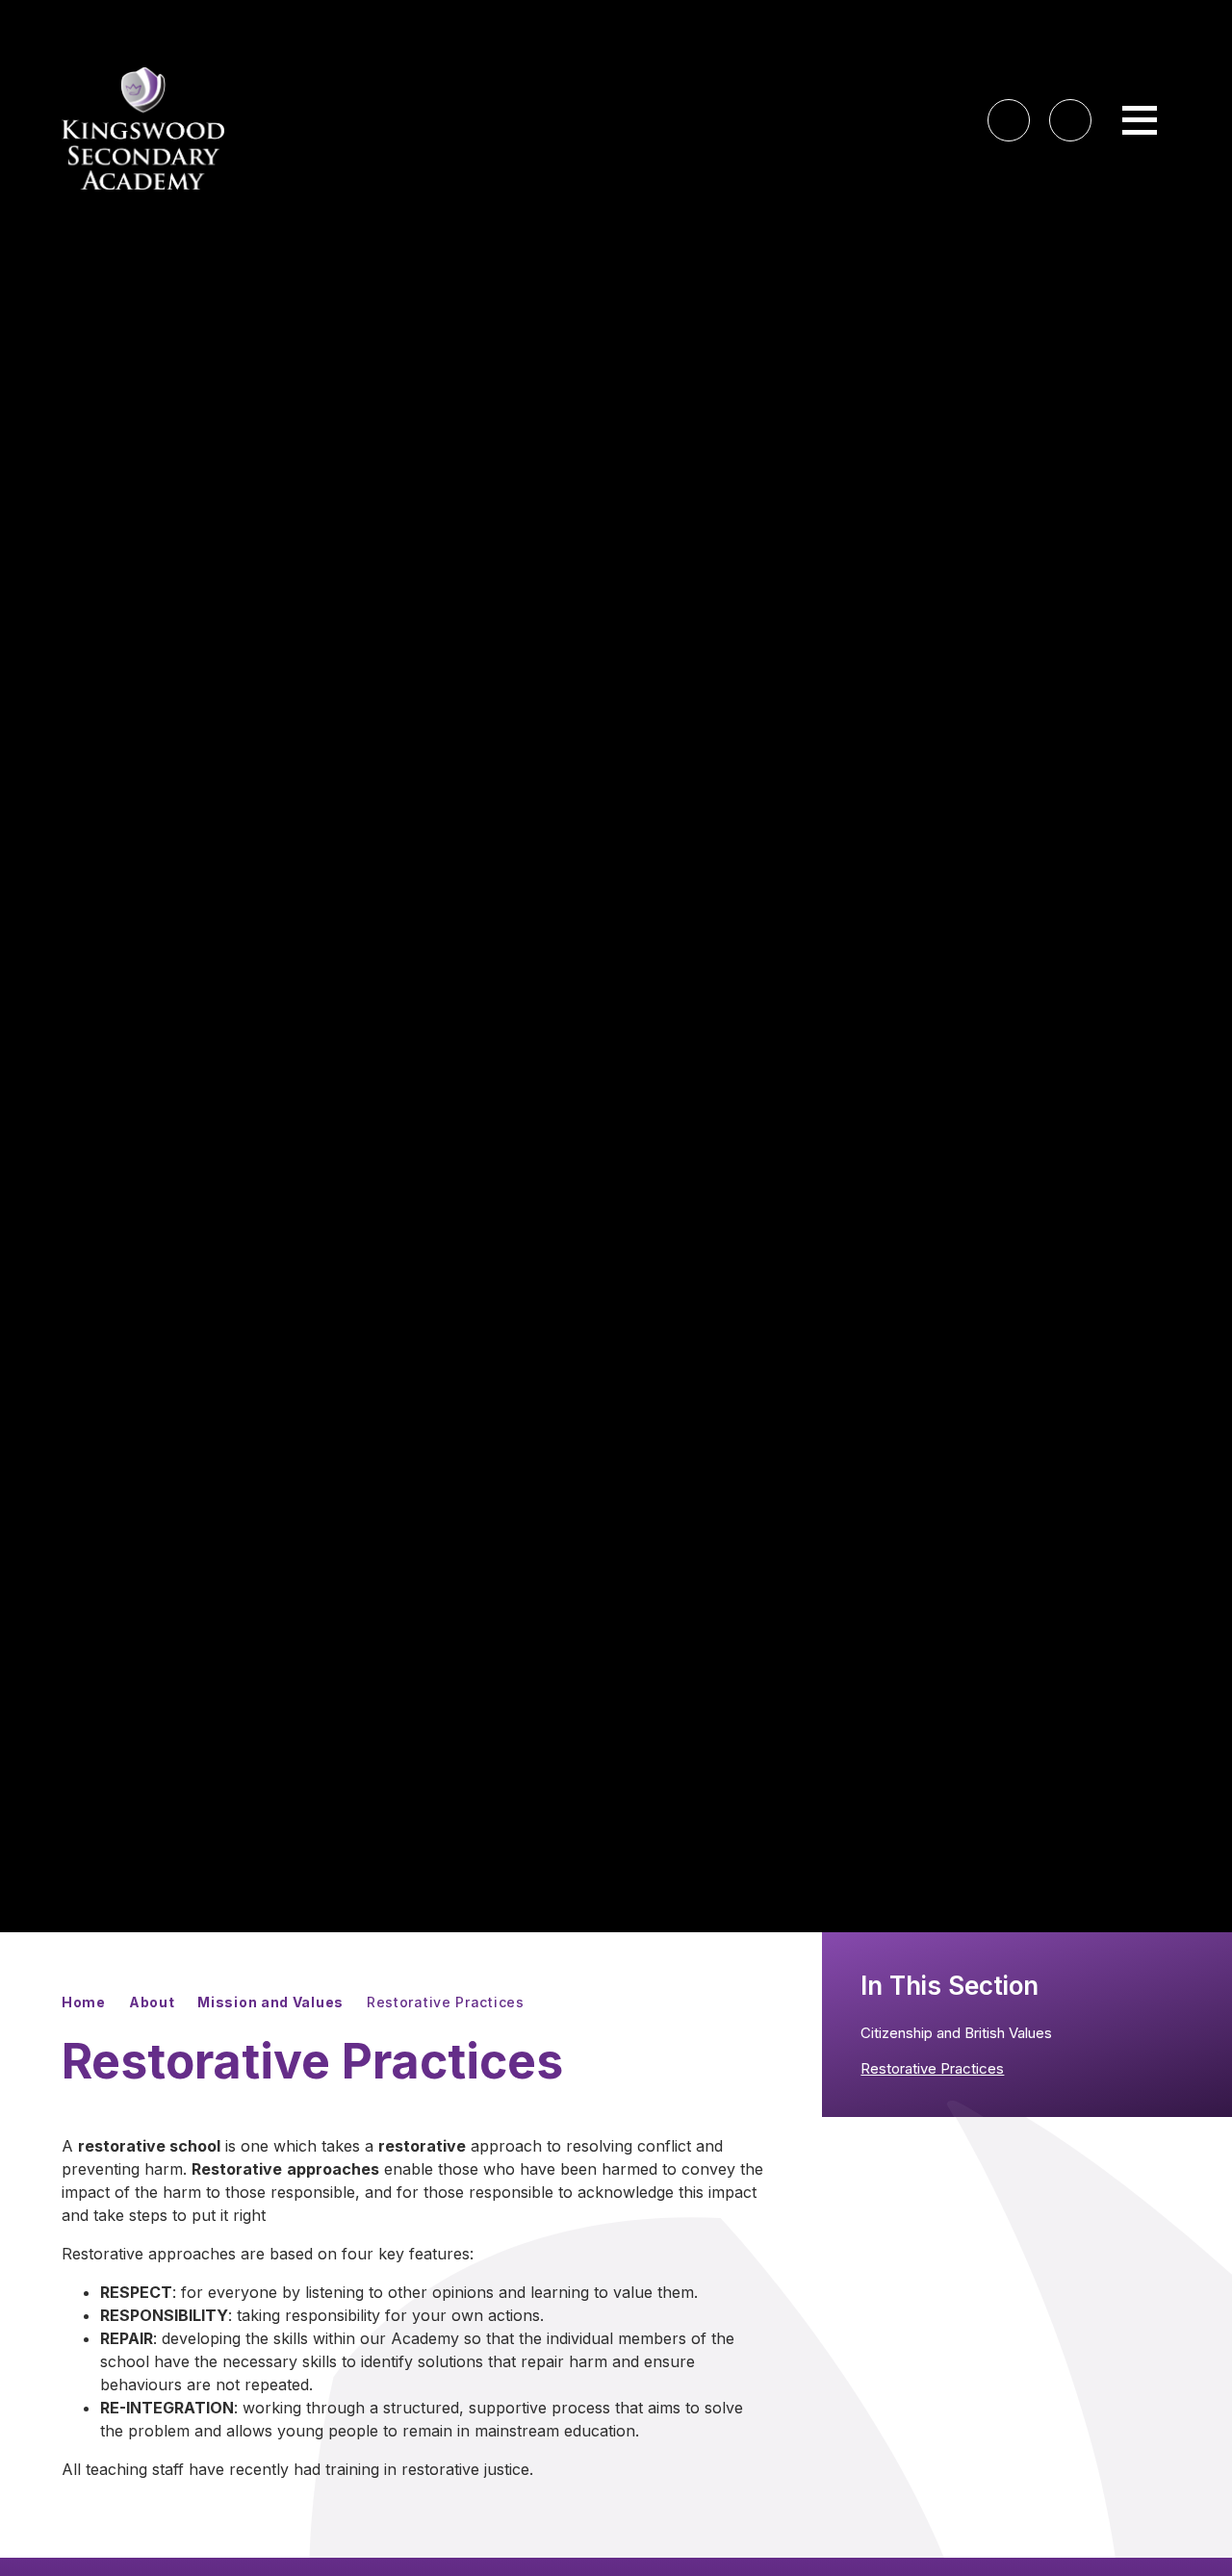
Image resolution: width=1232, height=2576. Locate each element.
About (152, 2002)
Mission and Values (270, 2002)
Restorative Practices (446, 2002)
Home (84, 2002)
